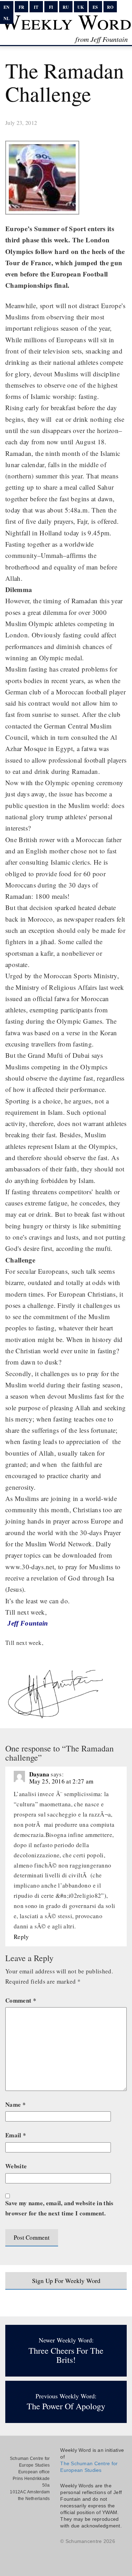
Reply (21, 1937)
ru (66, 7)
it (36, 7)
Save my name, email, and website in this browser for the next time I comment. (59, 2208)
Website (16, 2166)
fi (51, 7)
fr (21, 7)
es (95, 7)
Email (16, 2135)
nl (7, 18)
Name (15, 2104)
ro (110, 7)
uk (81, 7)
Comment (21, 2000)
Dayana (39, 1774)
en (7, 7)
